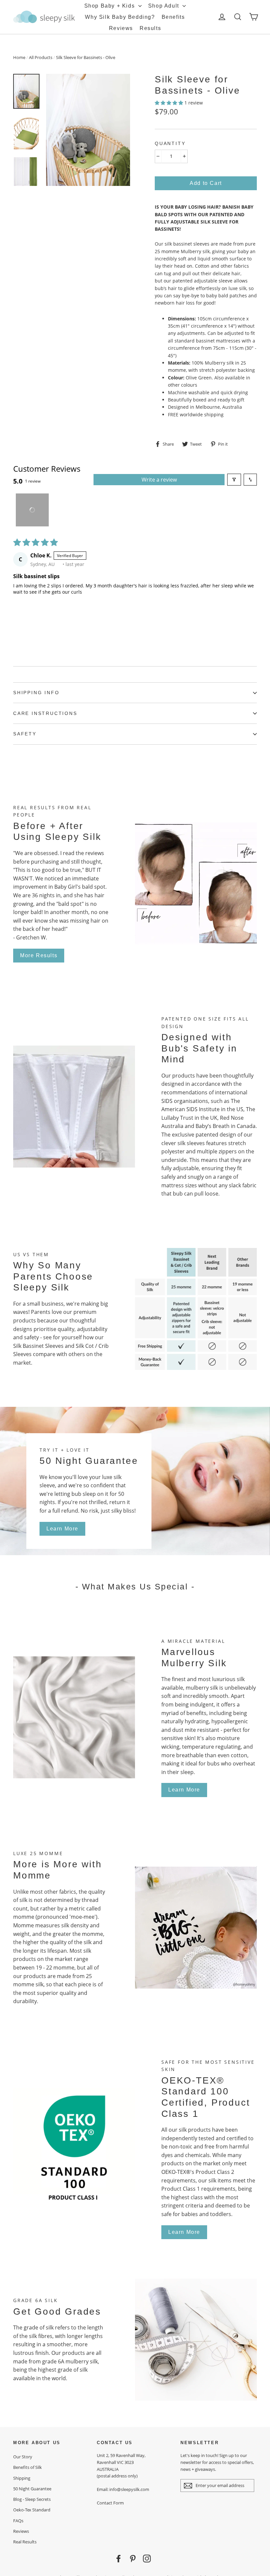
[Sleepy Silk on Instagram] (147, 2559)
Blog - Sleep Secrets (32, 2499)
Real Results (25, 2542)
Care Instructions (45, 713)
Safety (25, 734)
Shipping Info (36, 693)
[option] (88, 130)
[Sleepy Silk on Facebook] (119, 2559)
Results (150, 28)
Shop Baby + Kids (110, 6)
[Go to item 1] (32, 510)
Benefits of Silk (27, 2467)
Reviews (121, 28)
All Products (41, 57)
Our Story (23, 2457)
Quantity (170, 143)
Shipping (22, 2478)
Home (19, 57)
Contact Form (110, 2503)
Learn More (62, 1529)
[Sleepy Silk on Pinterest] (133, 2559)
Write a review (159, 480)
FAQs (18, 2521)
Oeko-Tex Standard (32, 2510)
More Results (39, 955)
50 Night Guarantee (32, 2489)
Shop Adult (165, 6)
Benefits (173, 17)
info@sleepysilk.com (129, 2489)
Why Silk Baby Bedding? (120, 17)
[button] (170, 103)
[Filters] (234, 480)
